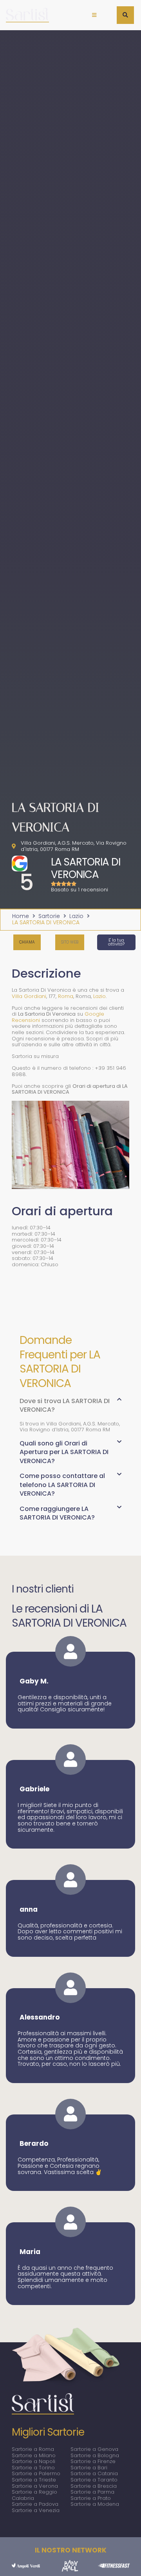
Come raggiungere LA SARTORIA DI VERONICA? (57, 1513)
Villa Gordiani (29, 996)
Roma (66, 996)
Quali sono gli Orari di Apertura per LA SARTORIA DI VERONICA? (64, 1452)
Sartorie (49, 916)
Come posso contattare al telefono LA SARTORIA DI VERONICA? (62, 1485)
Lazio (76, 916)
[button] (94, 15)
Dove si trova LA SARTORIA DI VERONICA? (65, 1405)
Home (21, 916)
